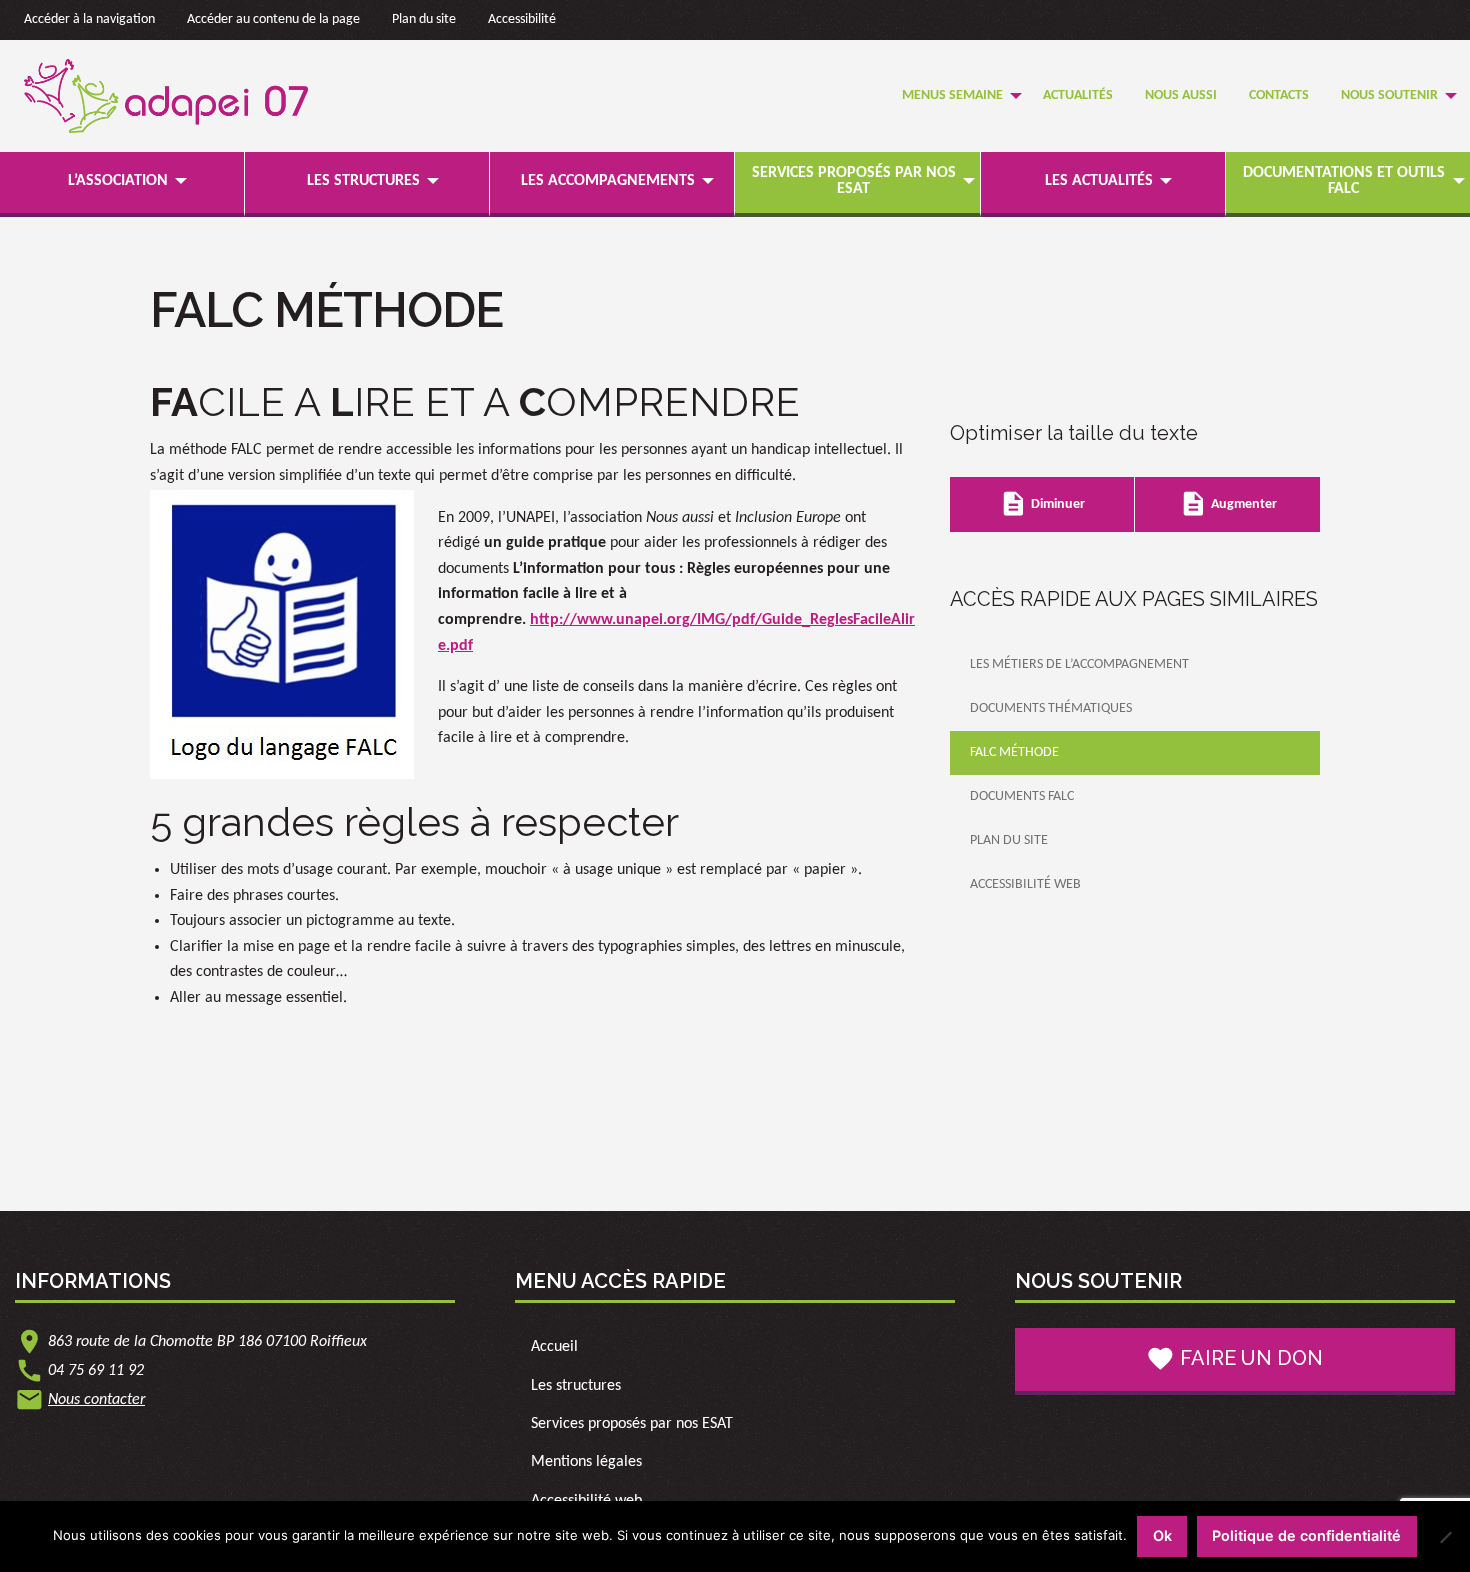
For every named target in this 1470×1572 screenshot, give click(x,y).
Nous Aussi (1181, 95)
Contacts (1279, 95)
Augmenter (1228, 503)
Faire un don (1234, 1358)
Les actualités (1099, 181)
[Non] (1445, 1537)
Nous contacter (96, 1400)
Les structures (363, 181)
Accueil (554, 1347)
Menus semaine (952, 95)
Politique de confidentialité (1306, 1535)
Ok (1162, 1535)
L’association (118, 181)
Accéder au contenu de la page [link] (273, 19)
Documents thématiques (1051, 708)
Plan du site (1009, 840)
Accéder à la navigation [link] (89, 19)
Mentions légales (586, 1462)
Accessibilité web (1025, 884)
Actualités (1078, 95)
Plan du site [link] (424, 19)
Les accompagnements (608, 181)
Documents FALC (1022, 796)
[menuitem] (956, 96)
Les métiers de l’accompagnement (1079, 664)
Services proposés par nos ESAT (854, 181)
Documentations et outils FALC (1344, 181)
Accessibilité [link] (522, 19)
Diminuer (1042, 503)
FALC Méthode (1014, 752)
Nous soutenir (1389, 95)
